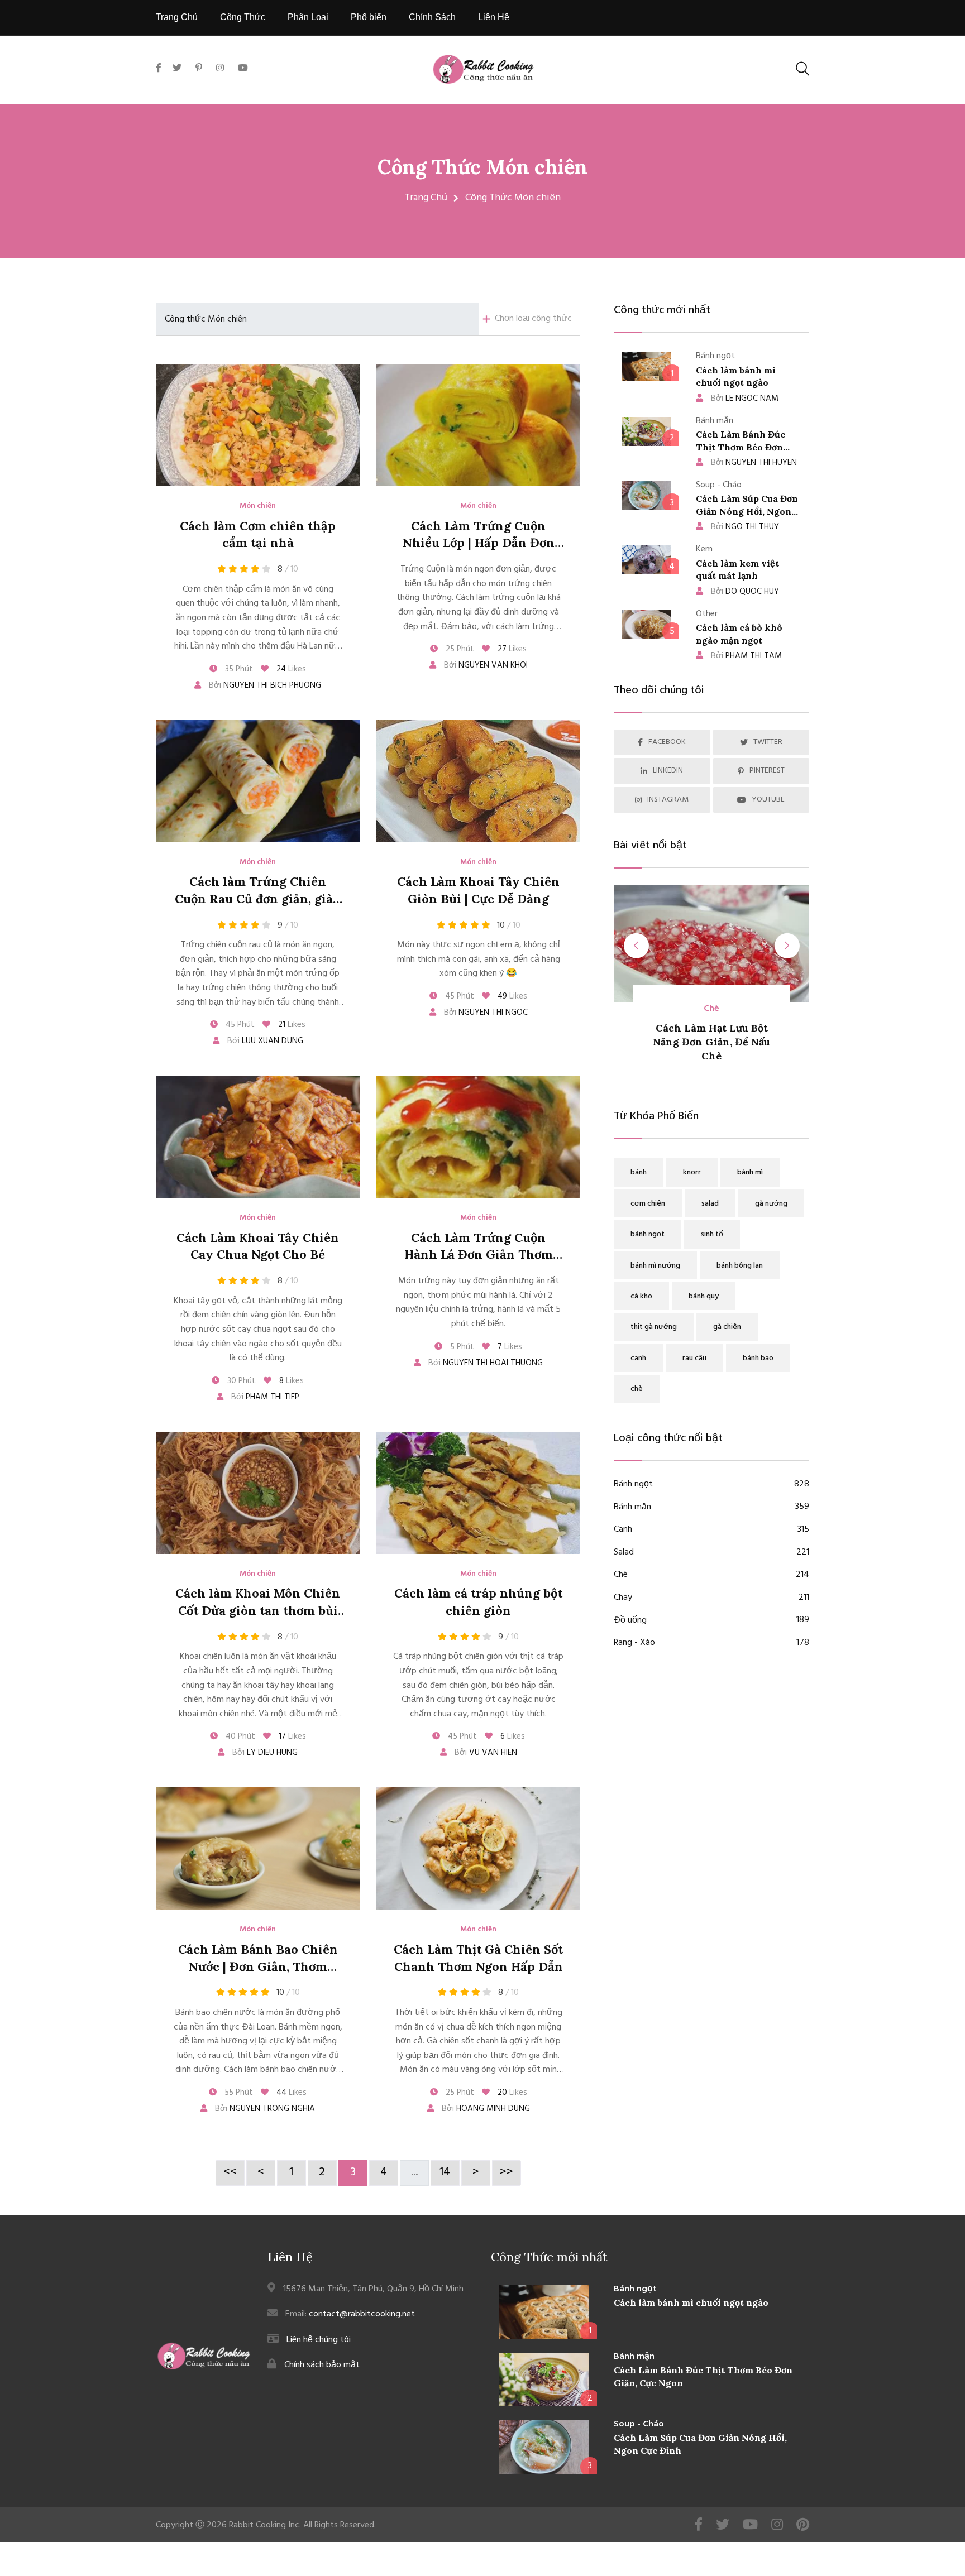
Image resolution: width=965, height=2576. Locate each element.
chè (637, 1389)
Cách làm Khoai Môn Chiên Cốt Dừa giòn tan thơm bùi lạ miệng (258, 1610)
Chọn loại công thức (533, 319)
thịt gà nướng (654, 1327)
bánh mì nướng (655, 1266)
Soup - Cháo (639, 2424)
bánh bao (758, 1358)
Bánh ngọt (711, 1484)
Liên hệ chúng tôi (319, 2340)
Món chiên (258, 506)
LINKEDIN (668, 771)
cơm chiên (648, 1204)
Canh (711, 1530)
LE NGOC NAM (745, 399)
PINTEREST (767, 771)
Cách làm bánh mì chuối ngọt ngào (691, 2302)
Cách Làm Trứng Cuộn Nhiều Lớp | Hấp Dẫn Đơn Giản (479, 543)
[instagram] (220, 69)
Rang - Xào (711, 1643)
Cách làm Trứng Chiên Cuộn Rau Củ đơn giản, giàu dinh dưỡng (258, 899)
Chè (711, 1575)
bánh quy (704, 1296)
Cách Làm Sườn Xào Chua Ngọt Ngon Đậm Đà (720, 1042)
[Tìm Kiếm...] (802, 69)
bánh (639, 1172)
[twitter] (177, 69)
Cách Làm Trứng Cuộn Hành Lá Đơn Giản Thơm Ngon (479, 1255)
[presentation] (636, 946)
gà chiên (727, 1327)
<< (230, 2172)
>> (507, 2172)
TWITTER (768, 742)
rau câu (694, 1358)
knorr (692, 1172)
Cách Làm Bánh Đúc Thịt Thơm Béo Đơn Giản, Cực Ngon (741, 447)
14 (445, 2172)
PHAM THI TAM (746, 656)
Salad (711, 1553)
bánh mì (750, 1172)
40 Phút (239, 1736)
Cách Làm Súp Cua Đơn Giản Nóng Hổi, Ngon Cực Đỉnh (747, 511)
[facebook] (161, 81)
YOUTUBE (768, 800)
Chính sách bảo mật (322, 2365)
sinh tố (712, 1234)
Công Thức (243, 17)
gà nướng (771, 1204)
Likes (291, 669)
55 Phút (238, 2093)
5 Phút (461, 1347)
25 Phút (459, 649)
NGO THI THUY (745, 527)
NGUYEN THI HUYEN (754, 463)
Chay (711, 1598)
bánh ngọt (648, 1234)
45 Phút (239, 1025)
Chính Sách (432, 17)
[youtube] (243, 69)
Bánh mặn (711, 1507)
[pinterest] (199, 69)
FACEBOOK (667, 742)
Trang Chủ (177, 17)
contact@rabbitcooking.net (362, 2314)
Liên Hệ (494, 17)
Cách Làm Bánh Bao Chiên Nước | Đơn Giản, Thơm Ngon (258, 1966)
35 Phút (238, 669)
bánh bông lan (740, 1266)
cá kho (641, 1296)
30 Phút (240, 1381)
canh (638, 1358)
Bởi (264, 685)
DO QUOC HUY (745, 592)
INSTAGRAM (668, 800)
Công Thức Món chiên (482, 167)
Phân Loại (308, 17)
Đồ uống (711, 1621)
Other (720, 1009)
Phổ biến (369, 17)
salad (710, 1204)
